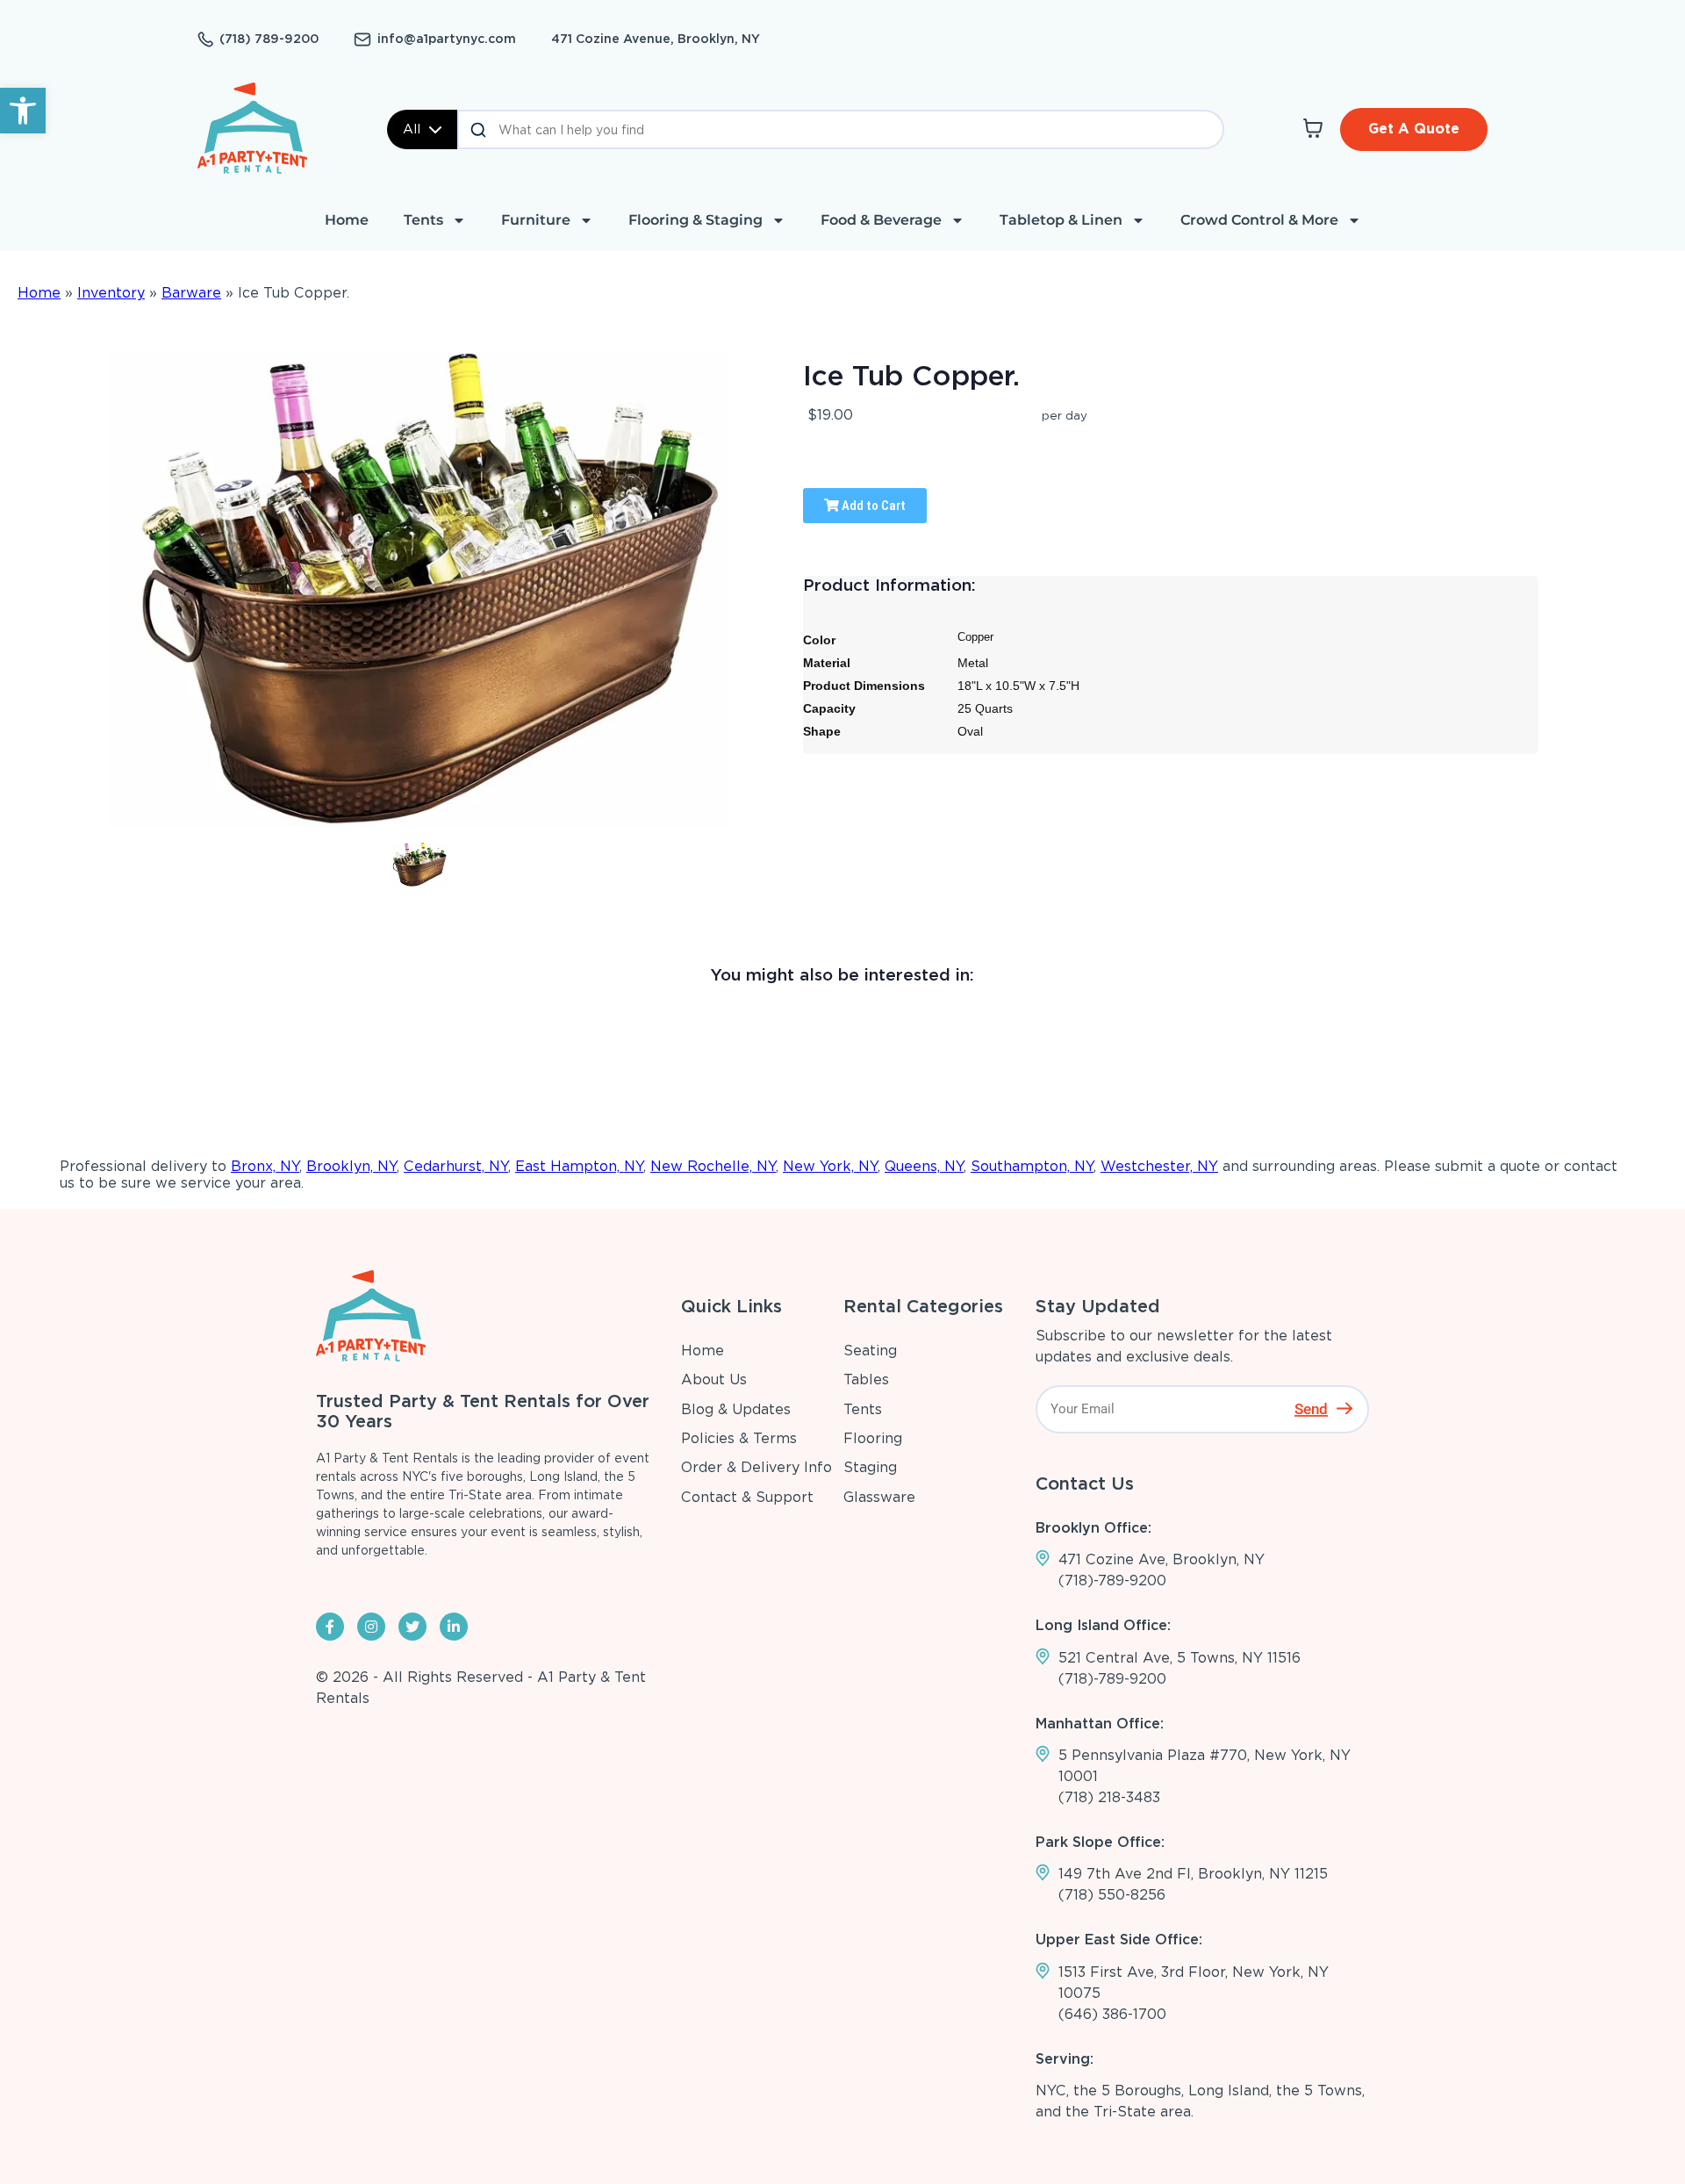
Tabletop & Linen (1061, 220)
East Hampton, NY (579, 1166)
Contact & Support (747, 1497)
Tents (423, 220)
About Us (714, 1379)
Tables (866, 1379)
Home (347, 220)
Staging (870, 1467)
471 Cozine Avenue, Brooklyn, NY (656, 39)
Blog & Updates (736, 1409)
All (412, 129)
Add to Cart (872, 506)
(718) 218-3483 (1109, 1797)
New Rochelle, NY (713, 1166)
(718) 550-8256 (1112, 1895)
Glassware (879, 1497)
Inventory (111, 293)
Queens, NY (924, 1166)
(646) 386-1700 (1112, 2014)
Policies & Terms (739, 1438)
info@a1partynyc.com (447, 39)
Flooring (873, 1438)
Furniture (536, 220)
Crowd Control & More (1259, 220)
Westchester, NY (1159, 1166)
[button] (23, 111)
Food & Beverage (881, 220)
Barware (191, 293)
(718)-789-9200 (1112, 1581)
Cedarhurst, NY (456, 1166)
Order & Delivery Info (756, 1467)
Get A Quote (1414, 129)
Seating (870, 1351)
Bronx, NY (265, 1166)
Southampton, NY (1032, 1166)
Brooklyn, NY (351, 1166)
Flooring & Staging (696, 220)
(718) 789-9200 (269, 39)
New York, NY (830, 1166)
